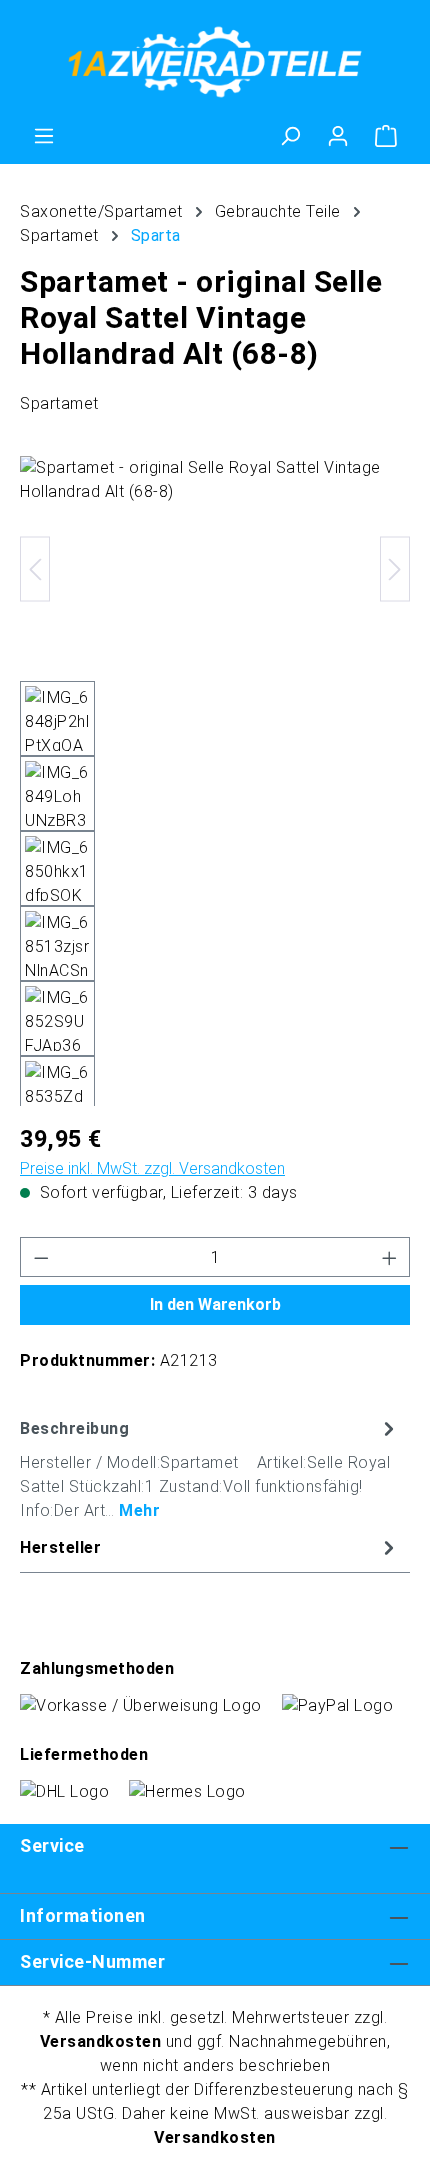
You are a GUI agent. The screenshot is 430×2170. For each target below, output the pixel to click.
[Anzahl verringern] (41, 1257)
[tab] (210, 1468)
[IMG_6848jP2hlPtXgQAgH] (215, 568)
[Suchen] (290, 136)
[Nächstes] (395, 568)
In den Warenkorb (215, 1304)
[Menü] (44, 136)
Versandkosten (101, 2041)
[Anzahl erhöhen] (390, 1257)
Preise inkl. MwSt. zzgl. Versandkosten (152, 1168)
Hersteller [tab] (60, 1547)
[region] (215, 781)
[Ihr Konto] (338, 136)
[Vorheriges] (35, 568)
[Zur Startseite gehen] (215, 62)
